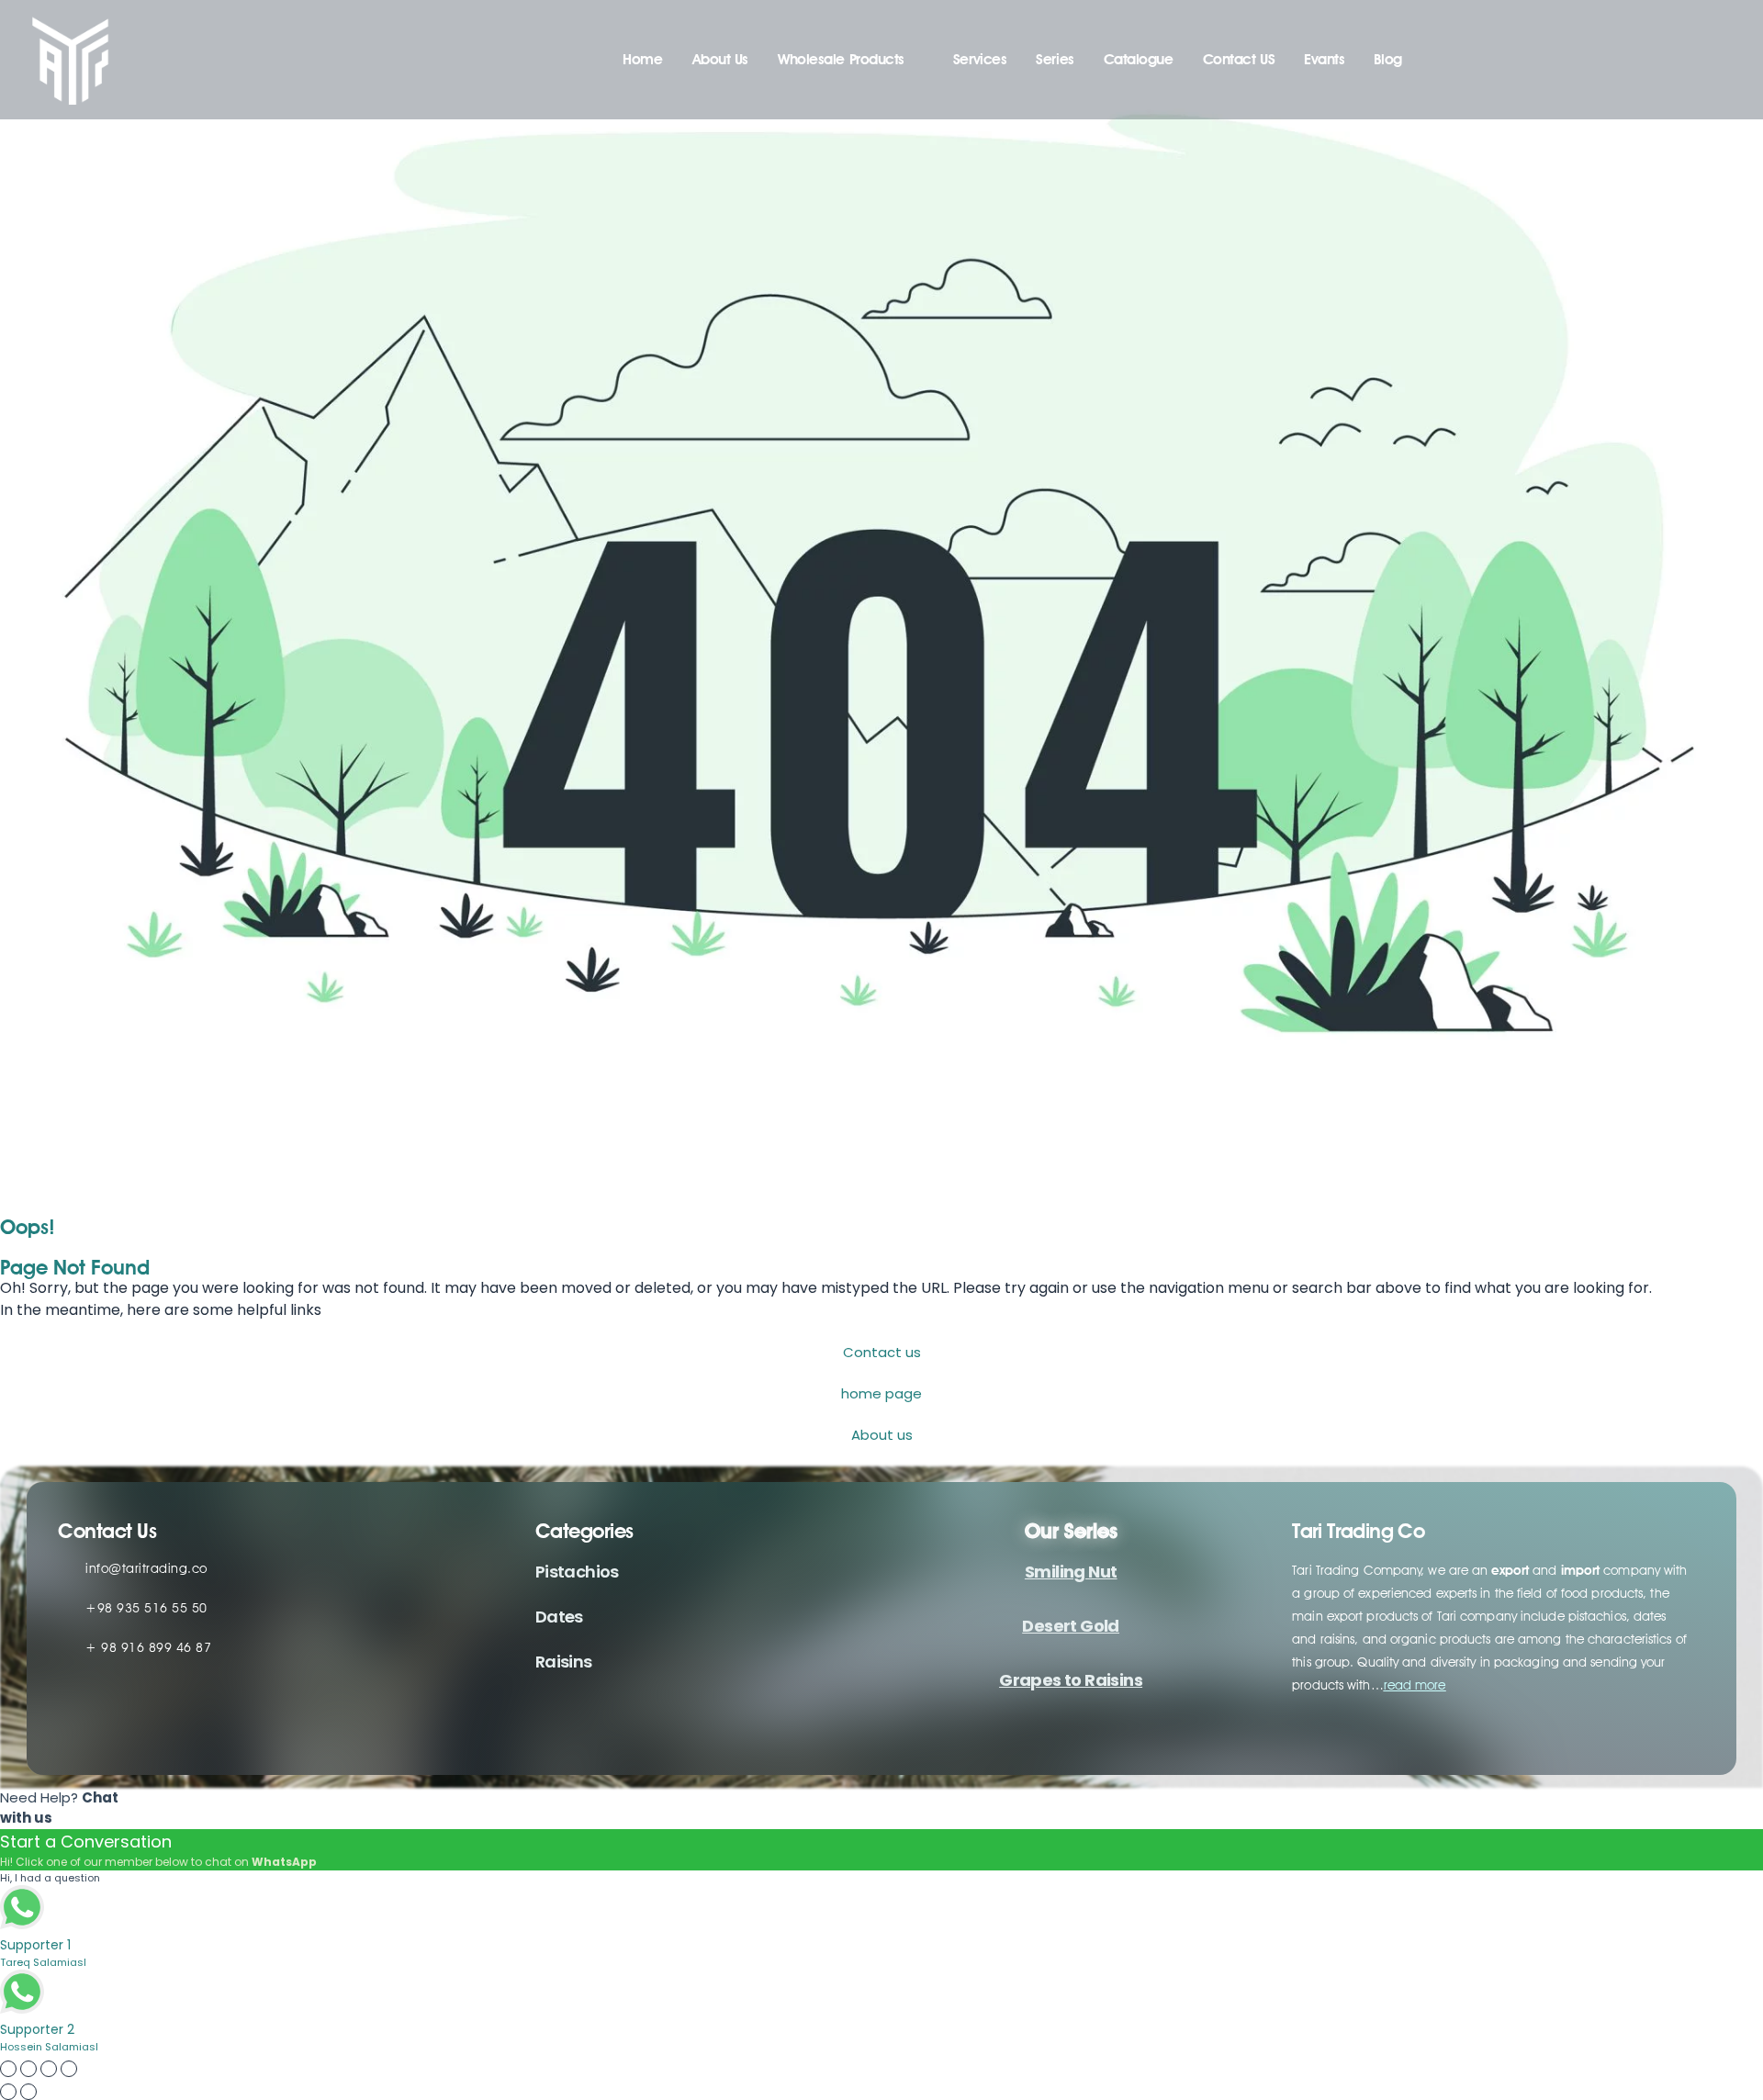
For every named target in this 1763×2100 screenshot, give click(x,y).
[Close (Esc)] (69, 2069)
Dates (559, 1617)
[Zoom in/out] (8, 2069)
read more (1415, 1685)
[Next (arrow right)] (28, 2092)
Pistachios (577, 1572)
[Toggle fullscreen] (28, 2069)
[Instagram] (129, 1724)
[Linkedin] (78, 1724)
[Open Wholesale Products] (916, 60)
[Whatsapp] (181, 1724)
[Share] (49, 2069)
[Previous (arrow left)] (8, 2092)
